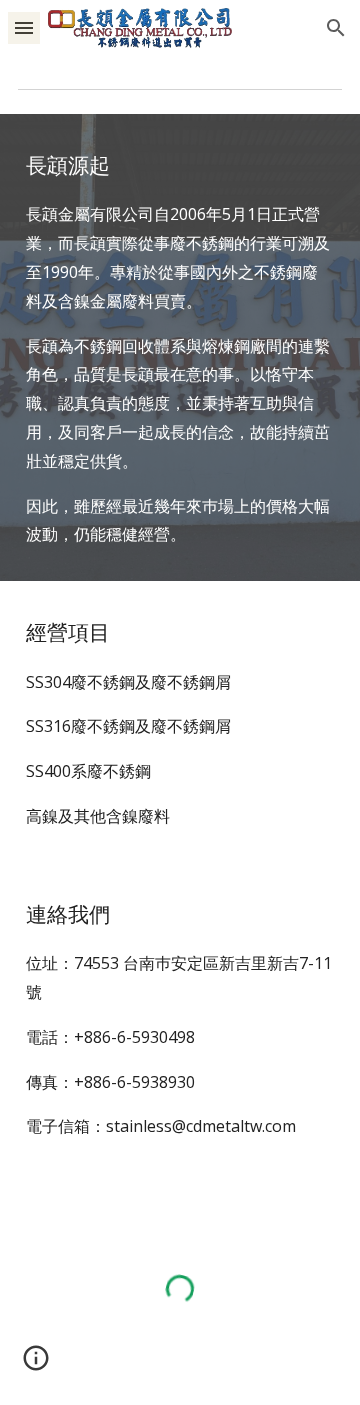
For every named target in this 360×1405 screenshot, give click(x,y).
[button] (24, 27)
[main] (180, 347)
